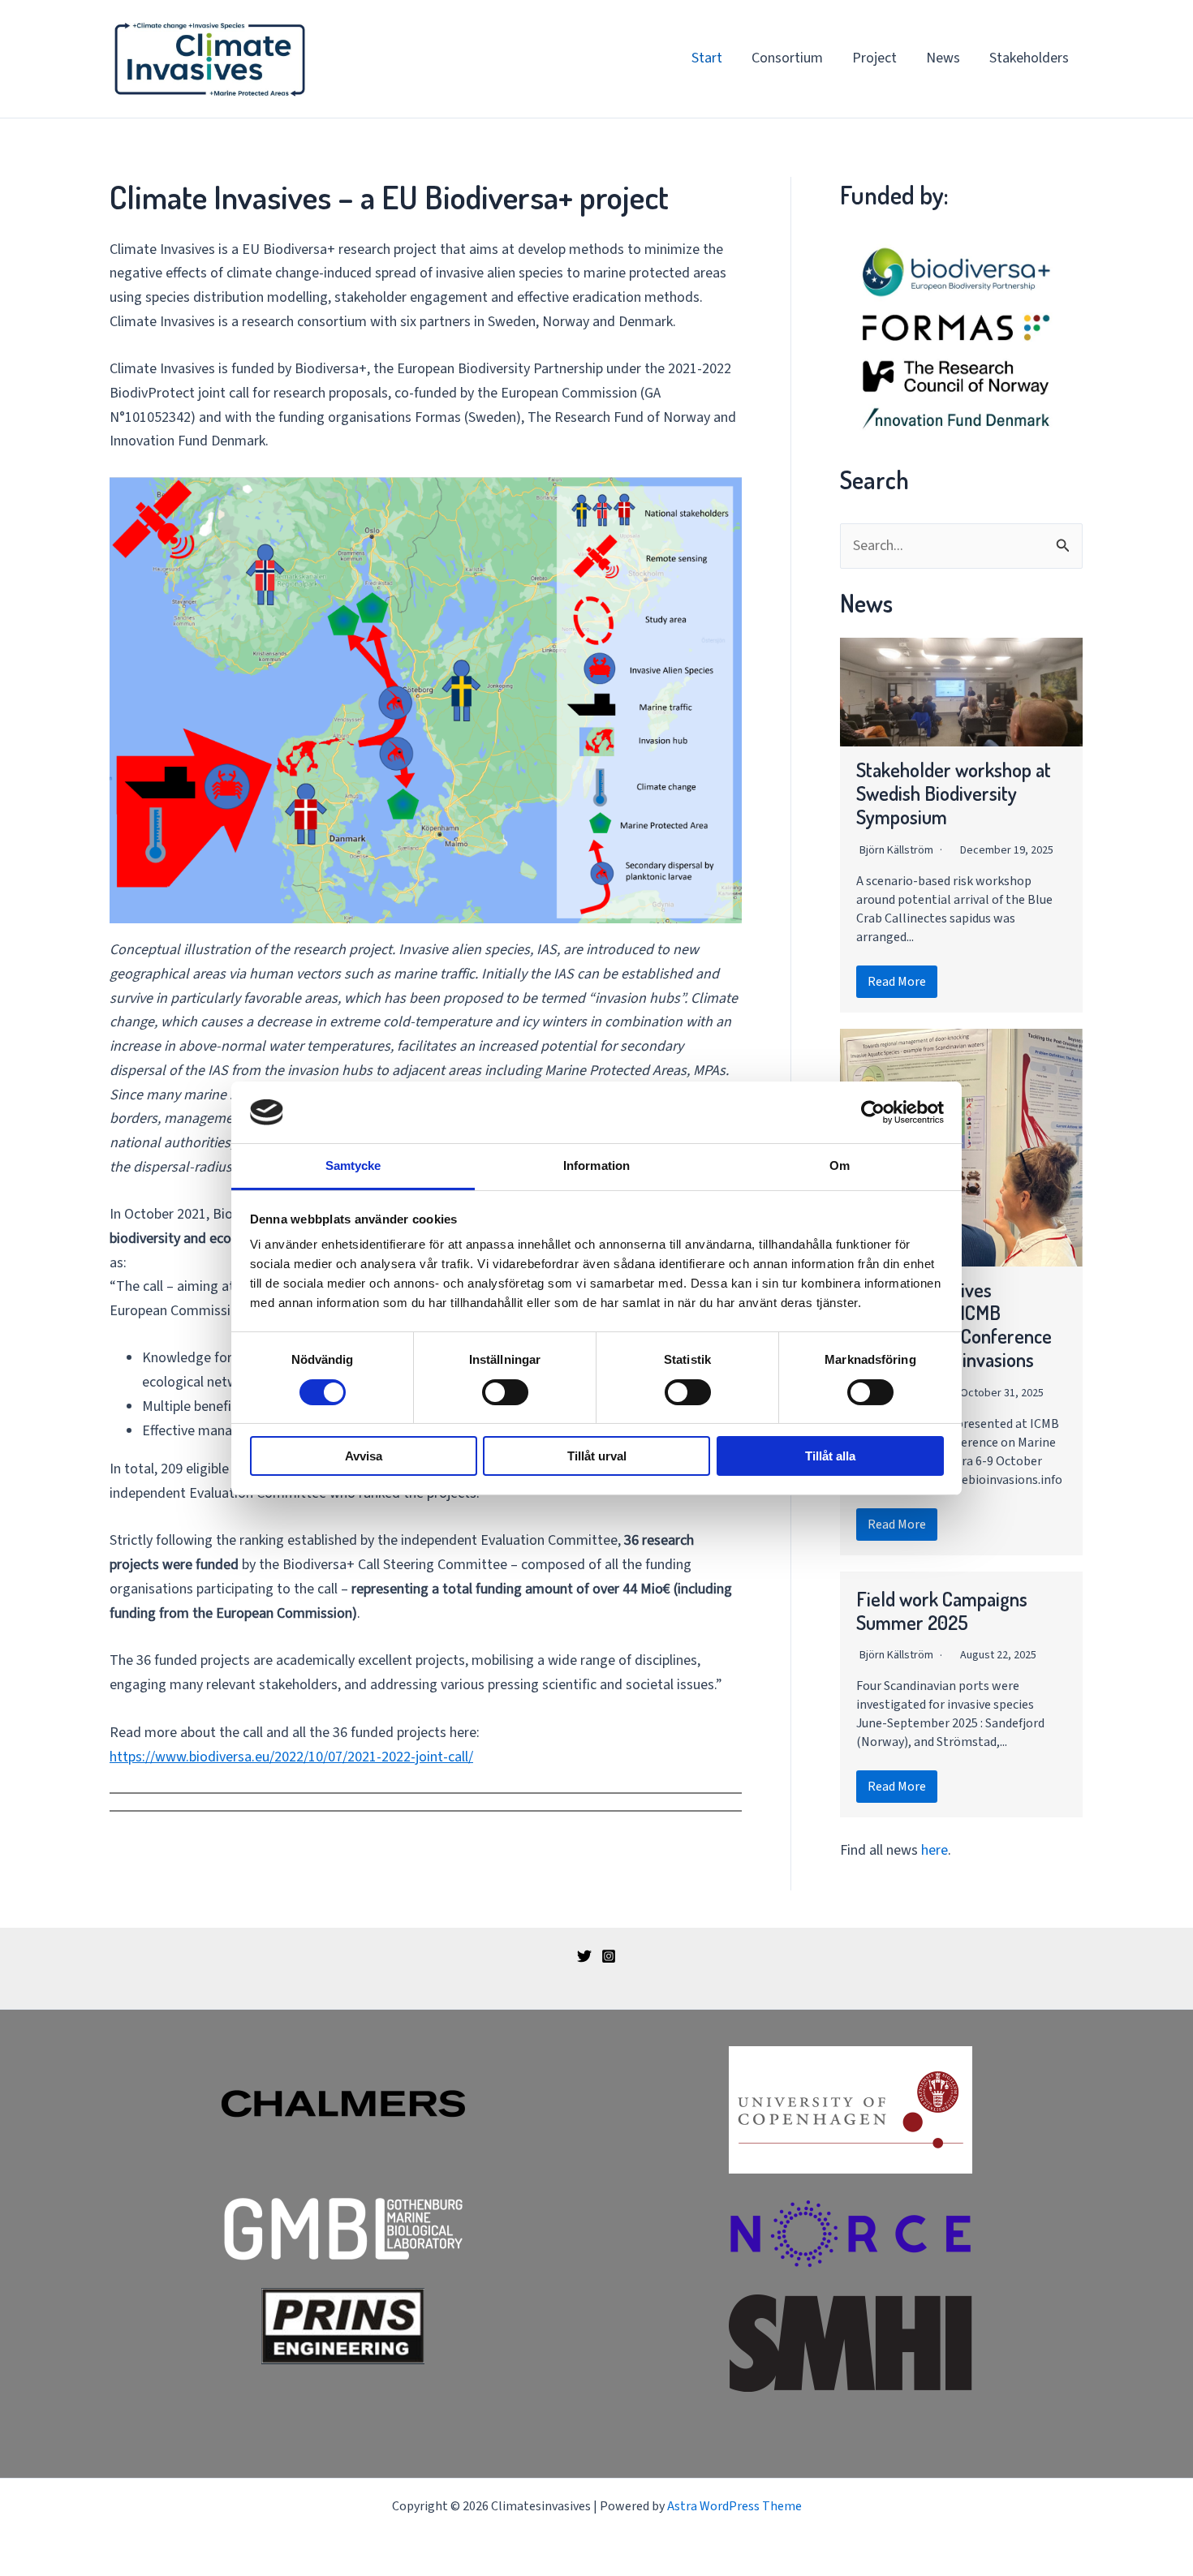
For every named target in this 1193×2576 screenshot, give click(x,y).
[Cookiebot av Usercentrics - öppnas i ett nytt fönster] (873, 1112)
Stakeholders (1029, 58)
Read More (897, 982)
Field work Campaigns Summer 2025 (942, 1611)
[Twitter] (584, 1956)
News (943, 58)
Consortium (787, 58)
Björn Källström (896, 850)
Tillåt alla (830, 1456)
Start (707, 58)
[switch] (505, 1392)
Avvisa (364, 1456)
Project (874, 58)
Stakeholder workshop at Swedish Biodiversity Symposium (954, 793)
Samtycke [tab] (353, 1165)
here (935, 1850)
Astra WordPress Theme (734, 2506)
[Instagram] (609, 1956)
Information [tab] (596, 1165)
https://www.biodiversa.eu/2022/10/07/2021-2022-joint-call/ (291, 1757)
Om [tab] (840, 1165)
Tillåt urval (597, 1456)
